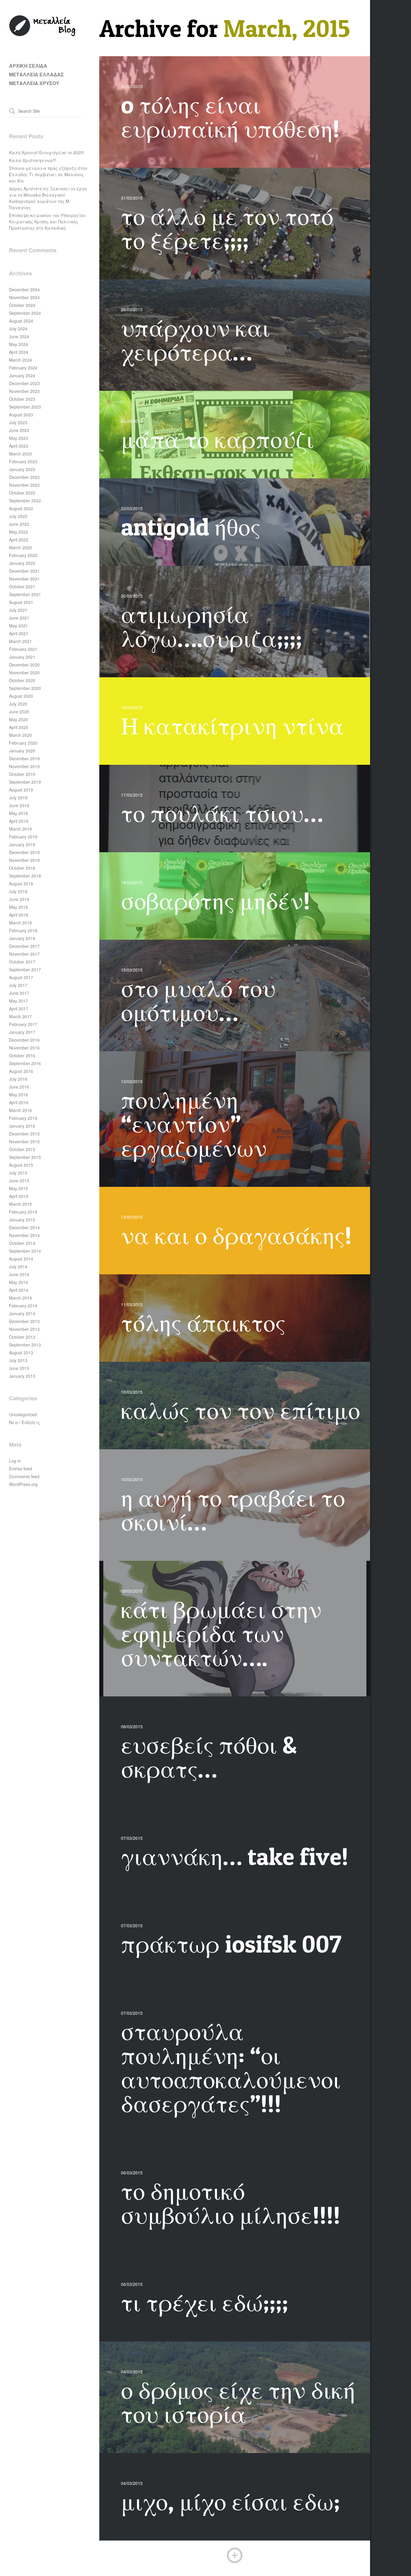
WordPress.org (23, 1484)
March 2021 (20, 641)
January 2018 (22, 938)
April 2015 (19, 1196)
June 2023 (19, 430)
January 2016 (22, 1126)
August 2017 (21, 977)
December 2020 (24, 665)
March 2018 (20, 923)
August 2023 (21, 415)
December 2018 (24, 852)
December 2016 (24, 1040)
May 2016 (19, 1095)
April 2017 (19, 1009)
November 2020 (24, 672)
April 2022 (19, 540)
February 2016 (23, 1118)
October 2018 (22, 868)
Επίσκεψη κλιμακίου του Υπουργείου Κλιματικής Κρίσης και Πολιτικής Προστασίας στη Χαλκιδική (47, 222)
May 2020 (19, 719)
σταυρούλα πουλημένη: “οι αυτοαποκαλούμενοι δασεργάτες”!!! (231, 2067)
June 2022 (19, 524)
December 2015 (24, 1134)
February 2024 (23, 368)
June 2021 (19, 618)
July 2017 (18, 985)
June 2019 (19, 805)
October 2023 (22, 399)
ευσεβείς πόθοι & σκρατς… (209, 1757)
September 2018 (25, 876)
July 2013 (18, 1360)
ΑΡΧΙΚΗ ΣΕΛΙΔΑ (28, 66)
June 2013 (19, 1368)
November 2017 (24, 954)
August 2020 (21, 696)
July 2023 (18, 422)
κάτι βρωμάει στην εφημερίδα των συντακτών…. (221, 1633)
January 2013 (22, 1376)
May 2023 (19, 438)
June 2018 (19, 899)
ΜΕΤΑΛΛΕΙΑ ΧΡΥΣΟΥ (34, 83)
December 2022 (24, 477)
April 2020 (19, 727)
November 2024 (24, 297)
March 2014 (20, 1298)
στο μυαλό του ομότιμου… (198, 1000)
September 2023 (25, 407)
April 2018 (19, 915)
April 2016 (19, 1102)
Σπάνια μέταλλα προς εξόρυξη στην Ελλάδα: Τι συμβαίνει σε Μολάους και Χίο (48, 174)
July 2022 (18, 516)
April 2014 (19, 1290)
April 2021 (19, 633)
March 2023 (20, 454)
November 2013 (24, 1329)
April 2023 (19, 446)
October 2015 (22, 1149)
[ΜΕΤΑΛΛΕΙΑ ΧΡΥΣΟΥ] (43, 35)
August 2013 (21, 1352)
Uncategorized (23, 1414)
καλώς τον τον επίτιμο (241, 1410)
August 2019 (21, 790)
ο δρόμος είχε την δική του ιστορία (238, 2402)
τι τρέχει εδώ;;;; (205, 2302)
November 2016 (24, 1048)
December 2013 (24, 1321)
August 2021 (21, 602)
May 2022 (19, 532)
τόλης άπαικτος (203, 1323)
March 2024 (20, 360)
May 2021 (19, 626)
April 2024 (19, 352)
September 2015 (25, 1157)
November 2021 (24, 579)
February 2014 (23, 1306)
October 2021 (22, 587)
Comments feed (24, 1476)
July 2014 (18, 1267)
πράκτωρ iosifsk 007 (231, 1944)
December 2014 (24, 1227)
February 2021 (23, 649)
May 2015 (19, 1188)
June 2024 (19, 336)
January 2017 (22, 1032)
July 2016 (18, 1079)
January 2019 (22, 844)
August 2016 (21, 1071)
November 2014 (24, 1235)
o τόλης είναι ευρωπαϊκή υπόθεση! (230, 117)
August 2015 (21, 1165)
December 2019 (24, 758)
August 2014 (21, 1259)
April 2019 (19, 821)
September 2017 (25, 969)
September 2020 (25, 688)
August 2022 (21, 508)
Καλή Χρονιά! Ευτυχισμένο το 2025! (46, 152)
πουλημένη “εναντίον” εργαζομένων (194, 1124)
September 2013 (25, 1345)
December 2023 (24, 383)
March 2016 (20, 1110)
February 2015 (23, 1212)
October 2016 (22, 1055)
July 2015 (18, 1173)
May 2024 (19, 344)
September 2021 (25, 594)
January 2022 (22, 563)
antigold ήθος (191, 527)
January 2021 (22, 657)
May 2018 (19, 907)
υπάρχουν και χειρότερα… (196, 340)
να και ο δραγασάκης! (236, 1235)
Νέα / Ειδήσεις (25, 1422)
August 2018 (21, 884)
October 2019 (22, 774)
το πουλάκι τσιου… (222, 813)
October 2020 (22, 680)
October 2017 (22, 962)
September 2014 (25, 1251)
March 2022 (20, 547)
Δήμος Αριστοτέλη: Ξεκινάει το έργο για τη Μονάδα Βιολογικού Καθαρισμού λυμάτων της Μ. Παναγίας (48, 198)
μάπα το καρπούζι (218, 439)
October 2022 (22, 493)
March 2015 (20, 1204)
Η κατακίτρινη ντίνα (232, 726)
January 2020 (22, 751)
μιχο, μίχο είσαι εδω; (230, 2501)
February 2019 (23, 837)
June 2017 (19, 993)
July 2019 (18, 798)
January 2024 (22, 375)
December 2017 (24, 946)
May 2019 (19, 813)
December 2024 (24, 289)
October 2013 (22, 1337)
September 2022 (25, 501)
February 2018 (23, 930)
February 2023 (23, 461)
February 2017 (23, 1024)
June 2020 (19, 712)
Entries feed (20, 1469)
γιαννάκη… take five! (235, 1856)
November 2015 (24, 1141)
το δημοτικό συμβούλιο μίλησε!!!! (231, 2203)
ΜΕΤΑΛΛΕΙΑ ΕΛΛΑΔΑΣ (36, 74)
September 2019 (25, 782)
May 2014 (19, 1282)
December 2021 (24, 571)
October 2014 (22, 1243)
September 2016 (25, 1063)
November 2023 (24, 391)
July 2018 (18, 891)
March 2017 (20, 1016)
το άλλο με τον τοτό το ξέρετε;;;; (227, 228)
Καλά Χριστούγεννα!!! (33, 160)
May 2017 (19, 1001)
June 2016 (19, 1087)
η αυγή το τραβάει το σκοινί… (233, 1510)
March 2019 (20, 829)
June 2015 (19, 1181)
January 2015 (22, 1220)
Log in (15, 1461)
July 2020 (18, 704)
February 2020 (23, 743)
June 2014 (19, 1274)
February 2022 (23, 555)
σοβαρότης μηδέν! (216, 901)
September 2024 (25, 313)
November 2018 (24, 860)
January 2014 (22, 1313)
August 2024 (21, 321)
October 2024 (22, 305)
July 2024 (18, 329)
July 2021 (18, 610)
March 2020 (20, 735)
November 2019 (24, 766)
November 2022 (24, 485)
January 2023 (22, 469)
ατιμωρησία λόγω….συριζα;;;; (212, 626)
